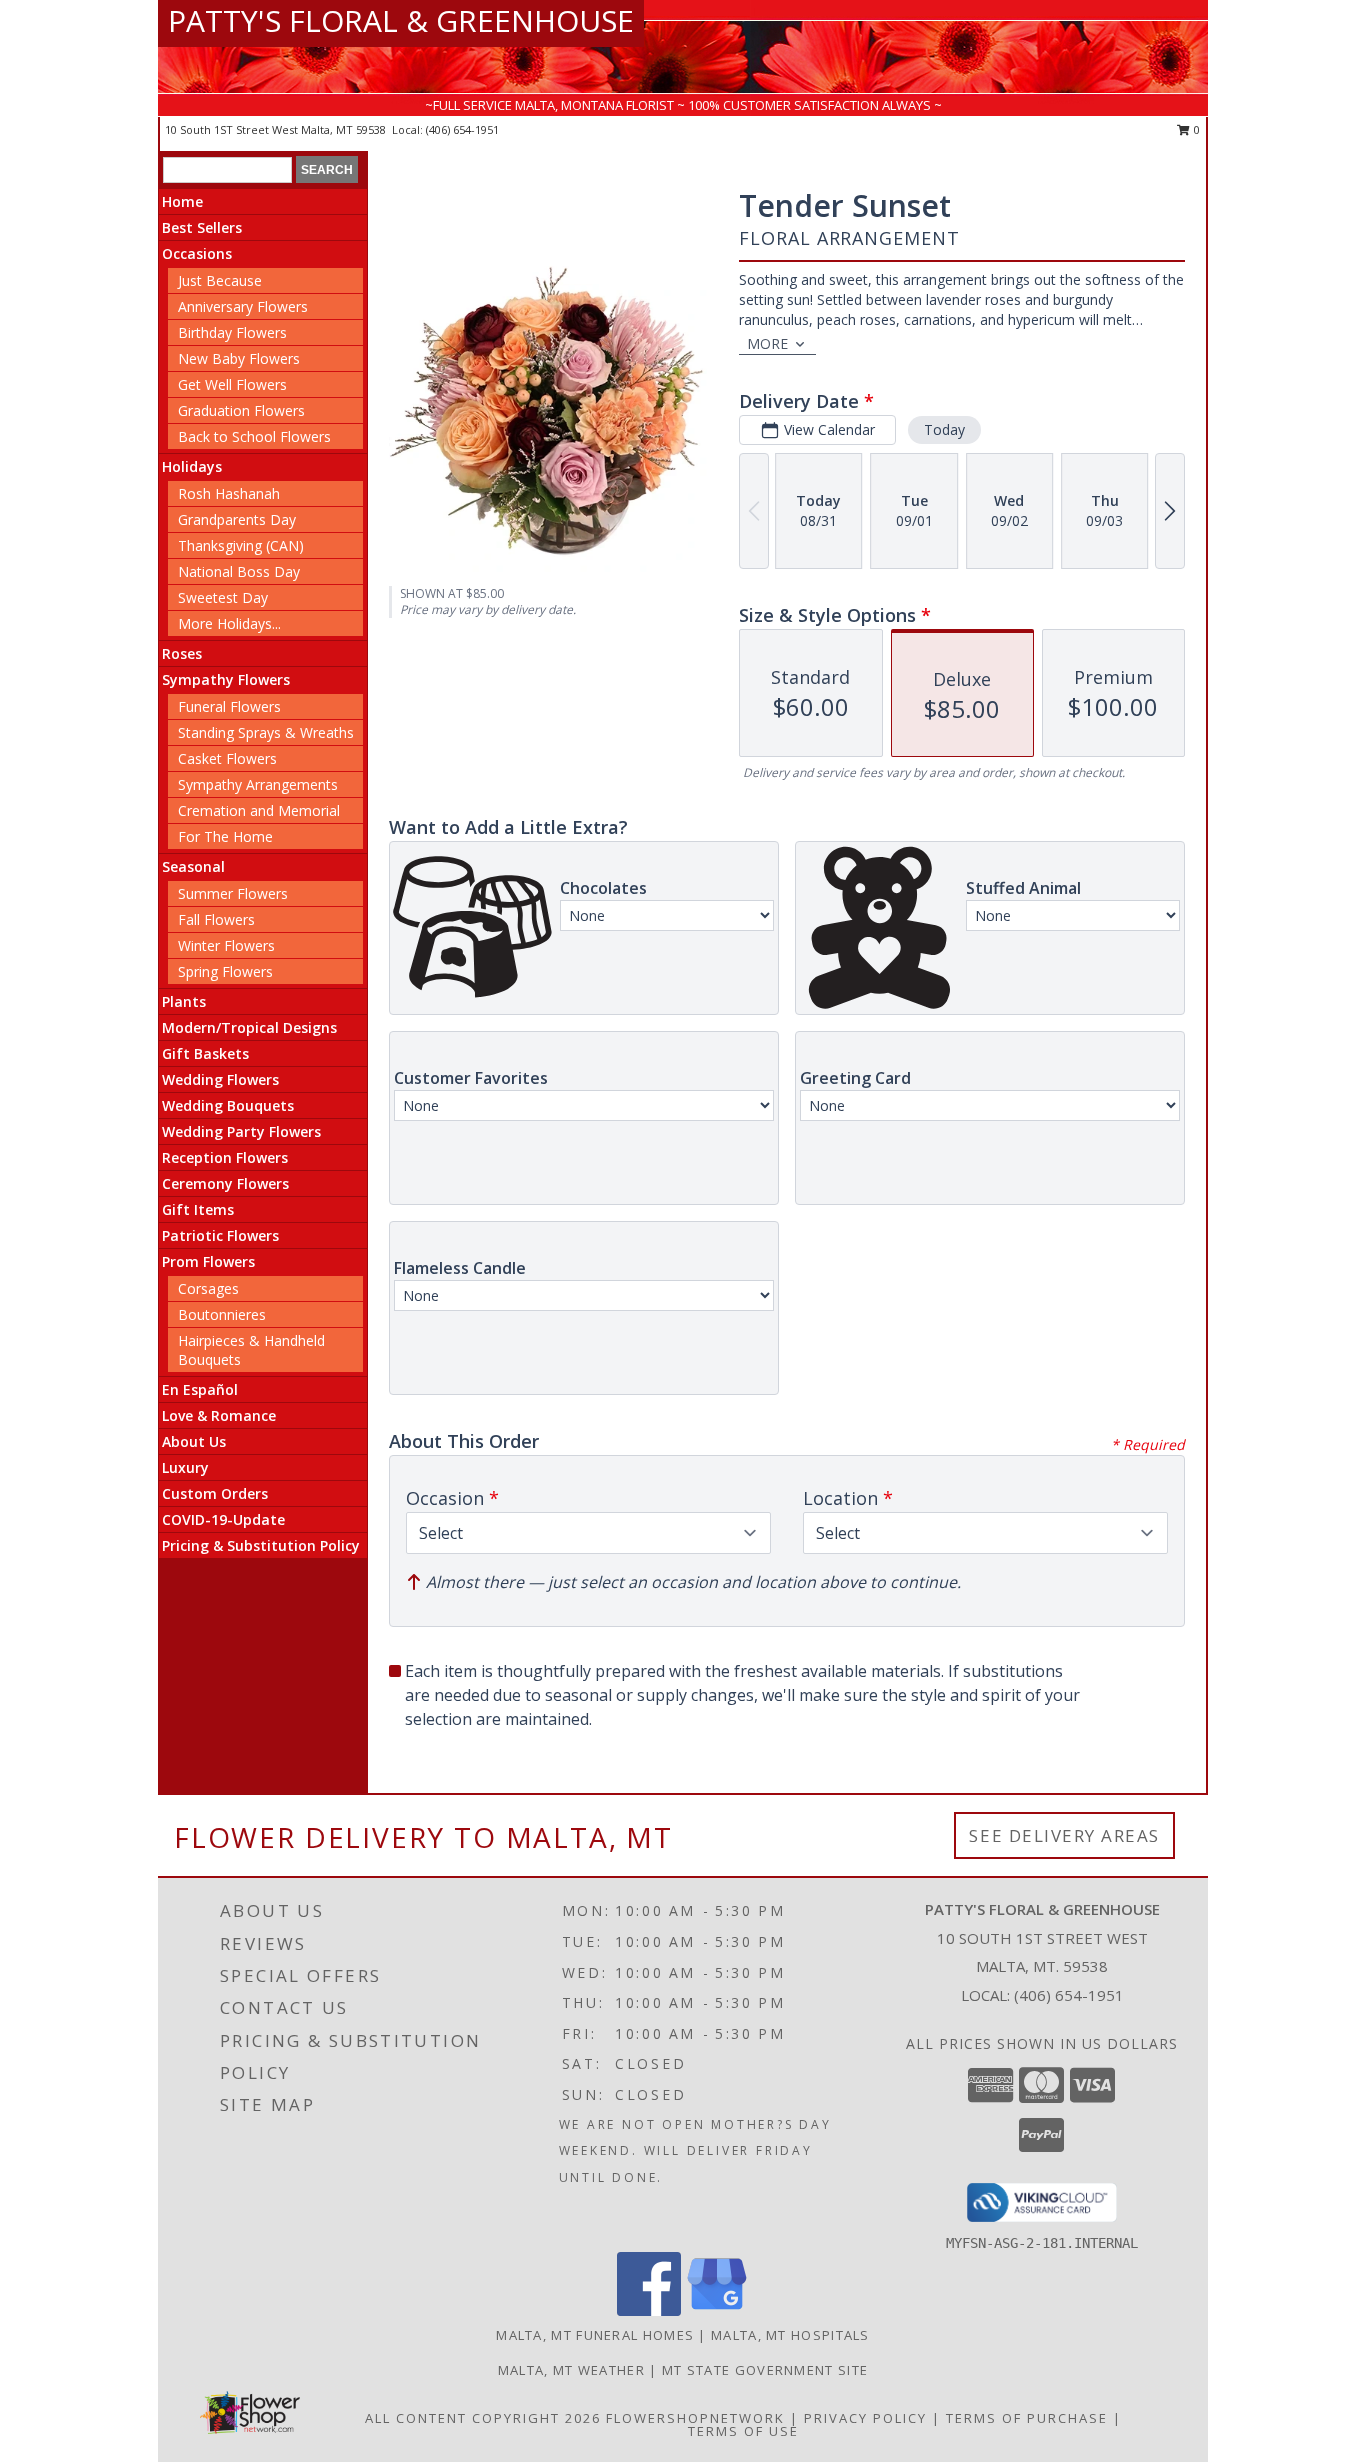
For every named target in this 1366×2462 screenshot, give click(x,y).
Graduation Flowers (241, 410)
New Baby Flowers (239, 358)
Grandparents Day (237, 519)
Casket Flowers (227, 758)
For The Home (225, 836)
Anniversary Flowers (243, 306)
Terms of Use (743, 2431)
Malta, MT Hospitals (790, 2335)
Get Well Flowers (232, 384)
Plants (184, 1001)
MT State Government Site (765, 2370)
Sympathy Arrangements (258, 784)
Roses (182, 653)
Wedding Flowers (220, 1079)
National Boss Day (239, 571)
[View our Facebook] (649, 2310)
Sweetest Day (223, 597)
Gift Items (198, 1209)
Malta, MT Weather (571, 2370)
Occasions (197, 253)
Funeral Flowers (229, 706)
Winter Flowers (226, 945)
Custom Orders (215, 1493)
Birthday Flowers (232, 332)
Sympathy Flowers (226, 679)
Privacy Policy (865, 2418)
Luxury (185, 1467)
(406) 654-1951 (462, 129)
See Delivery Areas (1064, 1835)
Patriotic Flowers (220, 1235)
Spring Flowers (225, 971)
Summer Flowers (233, 893)
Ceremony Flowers (225, 1183)
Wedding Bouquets (228, 1105)
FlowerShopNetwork (695, 2418)
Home (182, 201)
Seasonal (193, 866)
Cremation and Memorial (259, 810)
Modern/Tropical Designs (249, 1027)
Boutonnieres (222, 1314)
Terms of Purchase (1027, 2418)
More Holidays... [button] (229, 623)
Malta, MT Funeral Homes (595, 2335)
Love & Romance (219, 1415)
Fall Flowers (216, 919)
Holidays (192, 466)
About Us (194, 1441)
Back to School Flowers (254, 436)
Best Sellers (202, 227)
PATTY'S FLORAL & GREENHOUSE (401, 20)
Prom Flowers (208, 1261)
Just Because (220, 280)
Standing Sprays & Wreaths (266, 732)
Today (944, 429)
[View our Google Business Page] (717, 2310)
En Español (200, 1389)
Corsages (208, 1288)
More (767, 343)
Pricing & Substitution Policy (261, 1545)
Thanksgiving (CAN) (241, 545)
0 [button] (1195, 129)
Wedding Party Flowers (241, 1131)
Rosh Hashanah (229, 493)
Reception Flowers (225, 1157)
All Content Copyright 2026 (483, 2418)
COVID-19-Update (223, 1519)
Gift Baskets (205, 1053)
